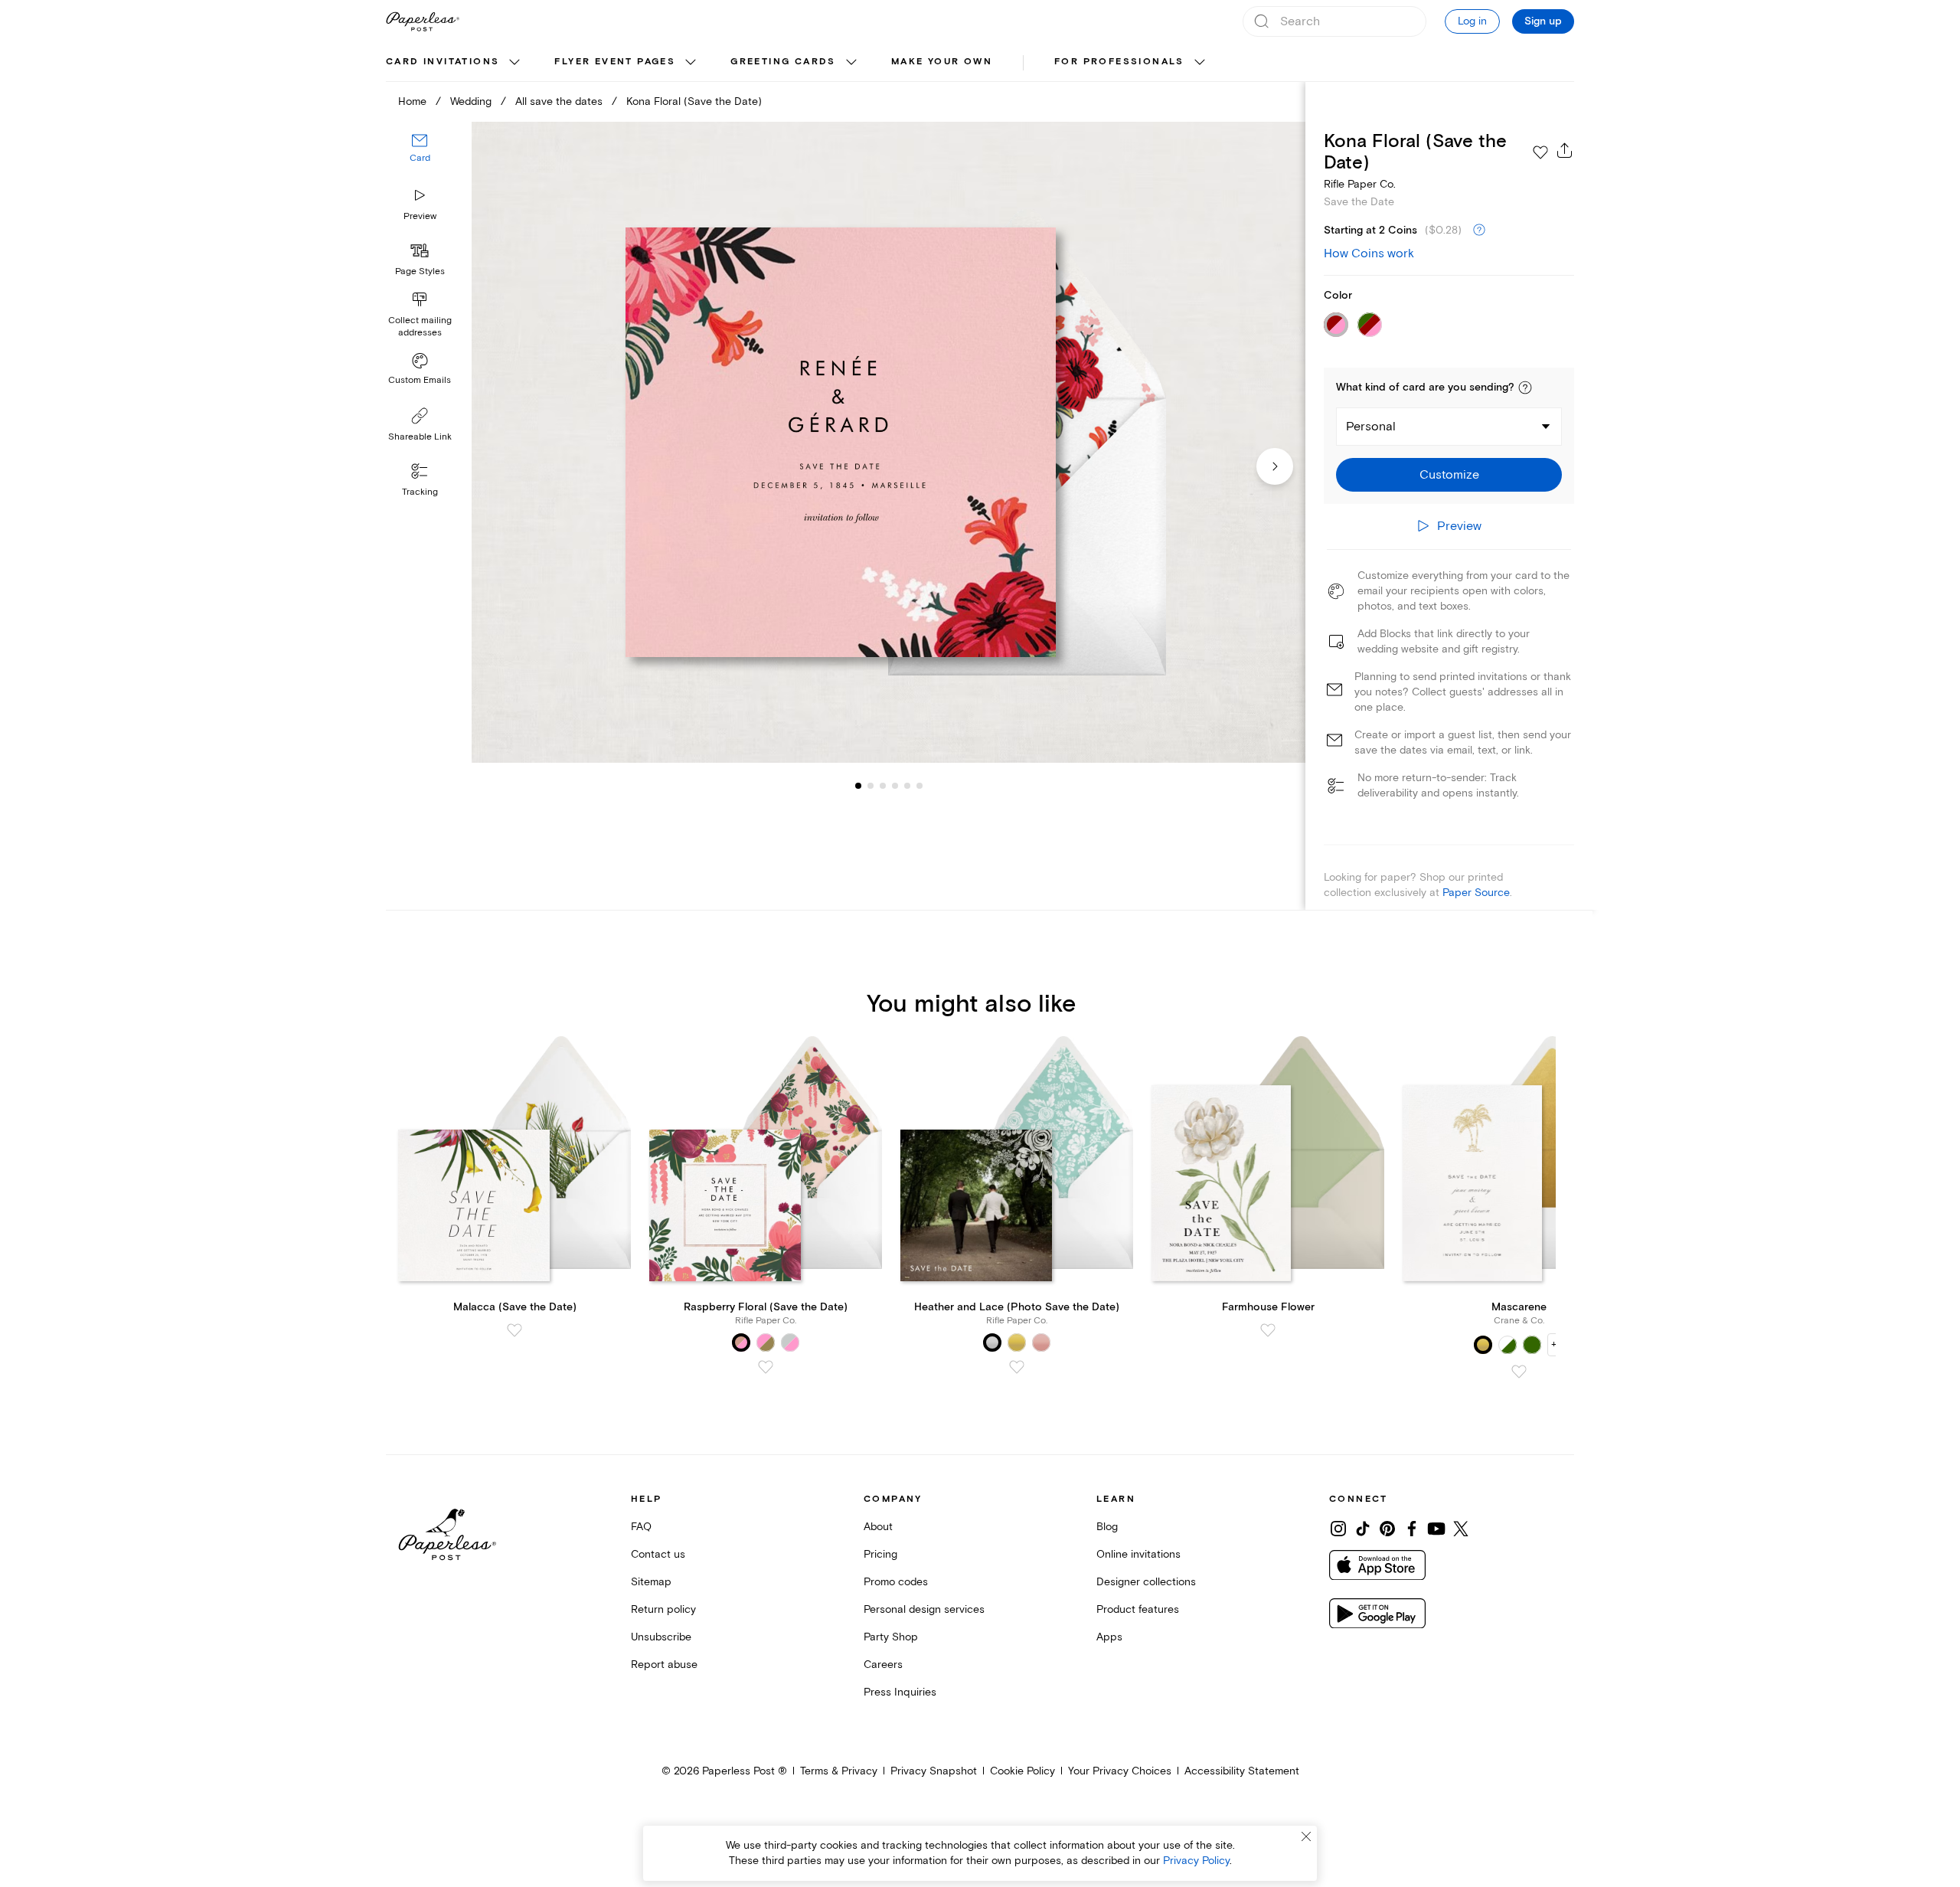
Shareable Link (420, 437)
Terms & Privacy (839, 1771)
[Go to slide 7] (920, 786)
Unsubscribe (661, 1637)
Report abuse (664, 1665)
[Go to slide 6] (907, 786)
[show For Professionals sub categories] (1200, 63)
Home (412, 101)
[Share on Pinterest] (1387, 1529)
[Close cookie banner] (1306, 1836)
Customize (1449, 475)
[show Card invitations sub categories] (514, 63)
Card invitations (443, 62)
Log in (1472, 21)
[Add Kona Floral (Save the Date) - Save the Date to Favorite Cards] (1540, 152)
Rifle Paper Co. (1360, 184)
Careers (883, 1665)
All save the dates (559, 101)
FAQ (641, 1527)
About (878, 1527)
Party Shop (891, 1637)
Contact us (658, 1554)
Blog (1107, 1527)
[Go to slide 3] (871, 786)
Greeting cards (783, 62)
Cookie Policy (1022, 1771)
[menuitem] (455, 63)
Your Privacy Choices (1120, 1771)
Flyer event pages (615, 62)
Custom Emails (420, 380)
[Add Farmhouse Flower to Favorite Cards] (1268, 1330)
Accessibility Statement (1242, 1771)
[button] (1525, 388)
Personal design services (924, 1609)
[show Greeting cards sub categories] (851, 63)
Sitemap (651, 1582)
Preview (420, 216)
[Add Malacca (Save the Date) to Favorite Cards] (514, 1330)
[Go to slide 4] (883, 786)
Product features (1138, 1609)
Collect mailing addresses (420, 327)
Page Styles (420, 271)
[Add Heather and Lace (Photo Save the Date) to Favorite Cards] (1017, 1367)
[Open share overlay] (1565, 150)
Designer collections (1146, 1582)
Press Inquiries (900, 1692)
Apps (1109, 1637)
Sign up (1543, 21)
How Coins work (1369, 253)
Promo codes (896, 1582)
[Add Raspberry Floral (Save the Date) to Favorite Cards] (766, 1367)
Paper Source (1476, 893)
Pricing (880, 1554)
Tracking (420, 492)
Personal (1371, 427)
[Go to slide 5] (895, 786)
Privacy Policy (1196, 1861)
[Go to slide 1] (858, 786)
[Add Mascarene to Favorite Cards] (1519, 1372)
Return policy (663, 1609)
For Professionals (1119, 62)
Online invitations (1138, 1554)
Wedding (471, 101)
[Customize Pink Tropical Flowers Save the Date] (888, 442)
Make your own (942, 62)
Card (420, 159)
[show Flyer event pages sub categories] (691, 63)
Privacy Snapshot (934, 1771)
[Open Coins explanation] (1479, 231)
